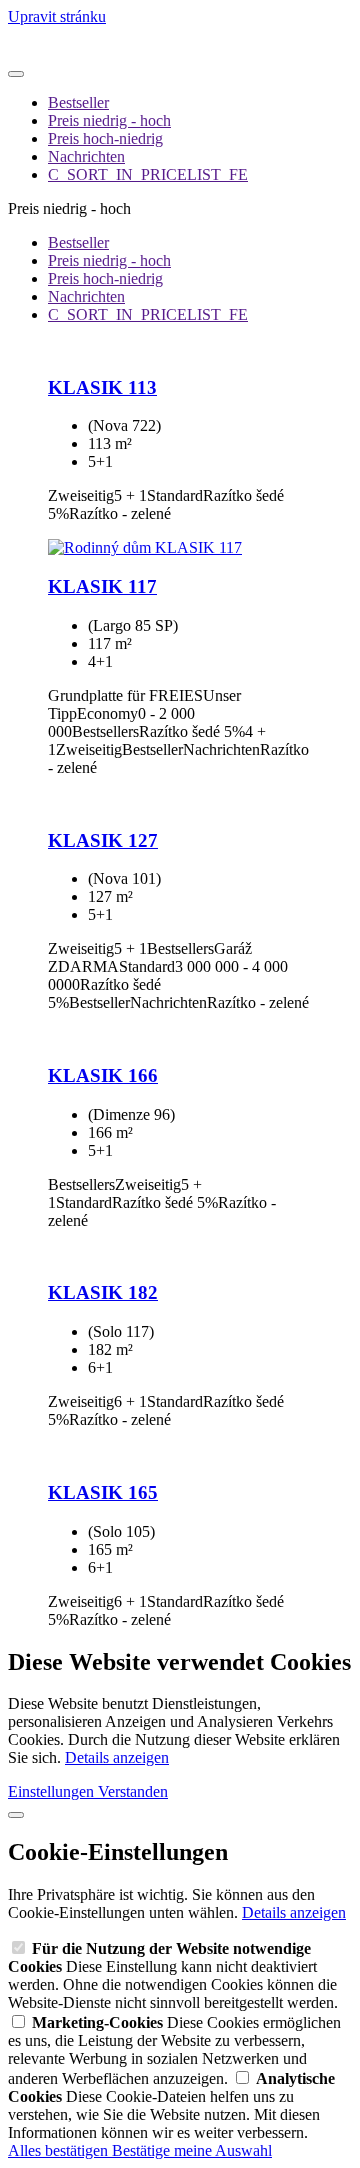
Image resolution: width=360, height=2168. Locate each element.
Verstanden (133, 1791)
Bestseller (78, 102)
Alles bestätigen (60, 2150)
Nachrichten (86, 156)
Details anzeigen (117, 1757)
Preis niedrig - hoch (109, 120)
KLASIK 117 (102, 586)
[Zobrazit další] (16, 74)
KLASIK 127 (103, 840)
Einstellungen (53, 1791)
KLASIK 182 (103, 1292)
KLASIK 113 (102, 387)
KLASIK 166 (103, 1075)
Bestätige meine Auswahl (192, 2150)
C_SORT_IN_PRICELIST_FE (148, 174)
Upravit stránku (57, 16)
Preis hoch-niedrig (105, 138)
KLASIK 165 (103, 1492)
